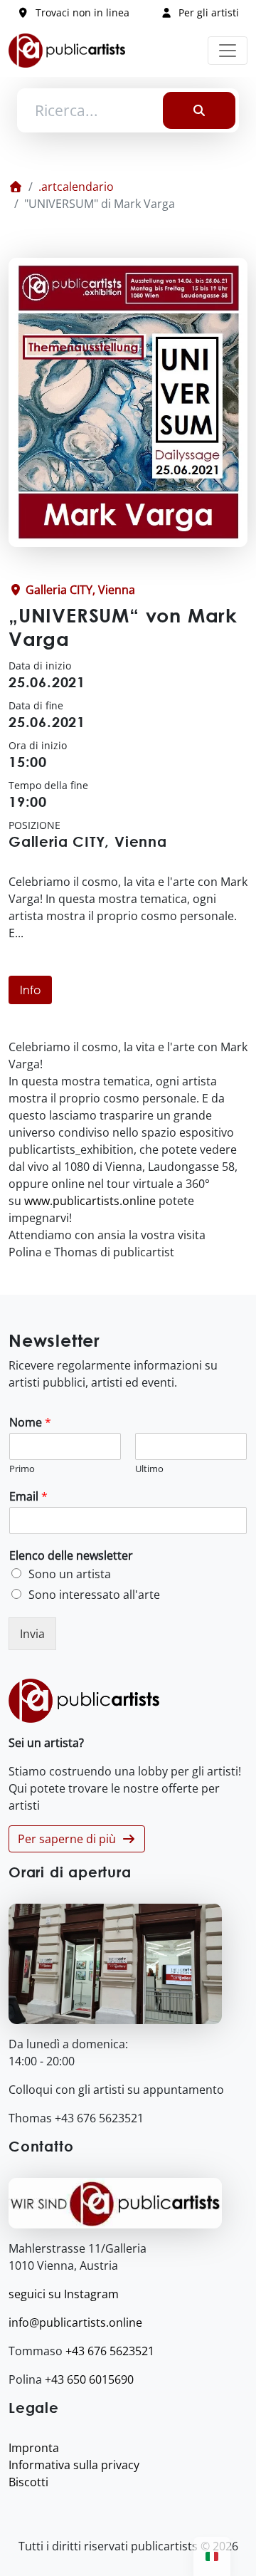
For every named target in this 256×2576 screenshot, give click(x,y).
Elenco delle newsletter (71, 1556)
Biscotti (28, 2482)
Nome (30, 1423)
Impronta (34, 2448)
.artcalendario (76, 187)
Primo (22, 1469)
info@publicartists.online (75, 2322)
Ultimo (149, 1469)
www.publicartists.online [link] (90, 1201)
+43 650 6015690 (89, 2379)
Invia (32, 1634)
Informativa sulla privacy (74, 2465)
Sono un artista (70, 1574)
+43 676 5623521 (110, 2351)
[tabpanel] (128, 1149)
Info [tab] (30, 990)
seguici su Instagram (64, 2294)
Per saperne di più (70, 1839)
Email (28, 1497)
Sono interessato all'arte (94, 1595)
